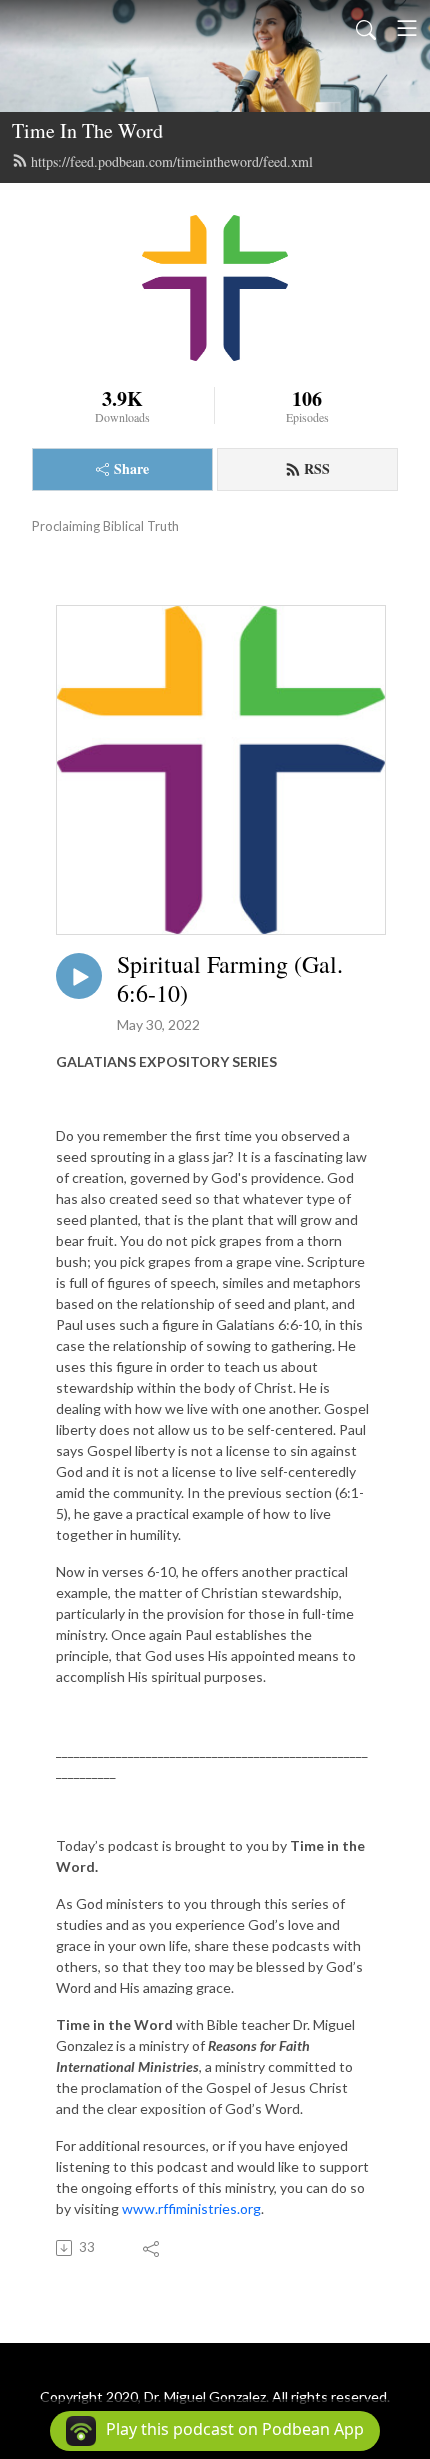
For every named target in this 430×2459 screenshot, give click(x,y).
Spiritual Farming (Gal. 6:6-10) (230, 979)
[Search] (366, 28)
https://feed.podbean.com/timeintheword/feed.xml (172, 161)
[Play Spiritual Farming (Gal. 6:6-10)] (79, 976)
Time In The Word (87, 130)
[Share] (152, 2248)
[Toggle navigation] (407, 28)
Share (131, 468)
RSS (317, 468)
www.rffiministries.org (191, 2208)
